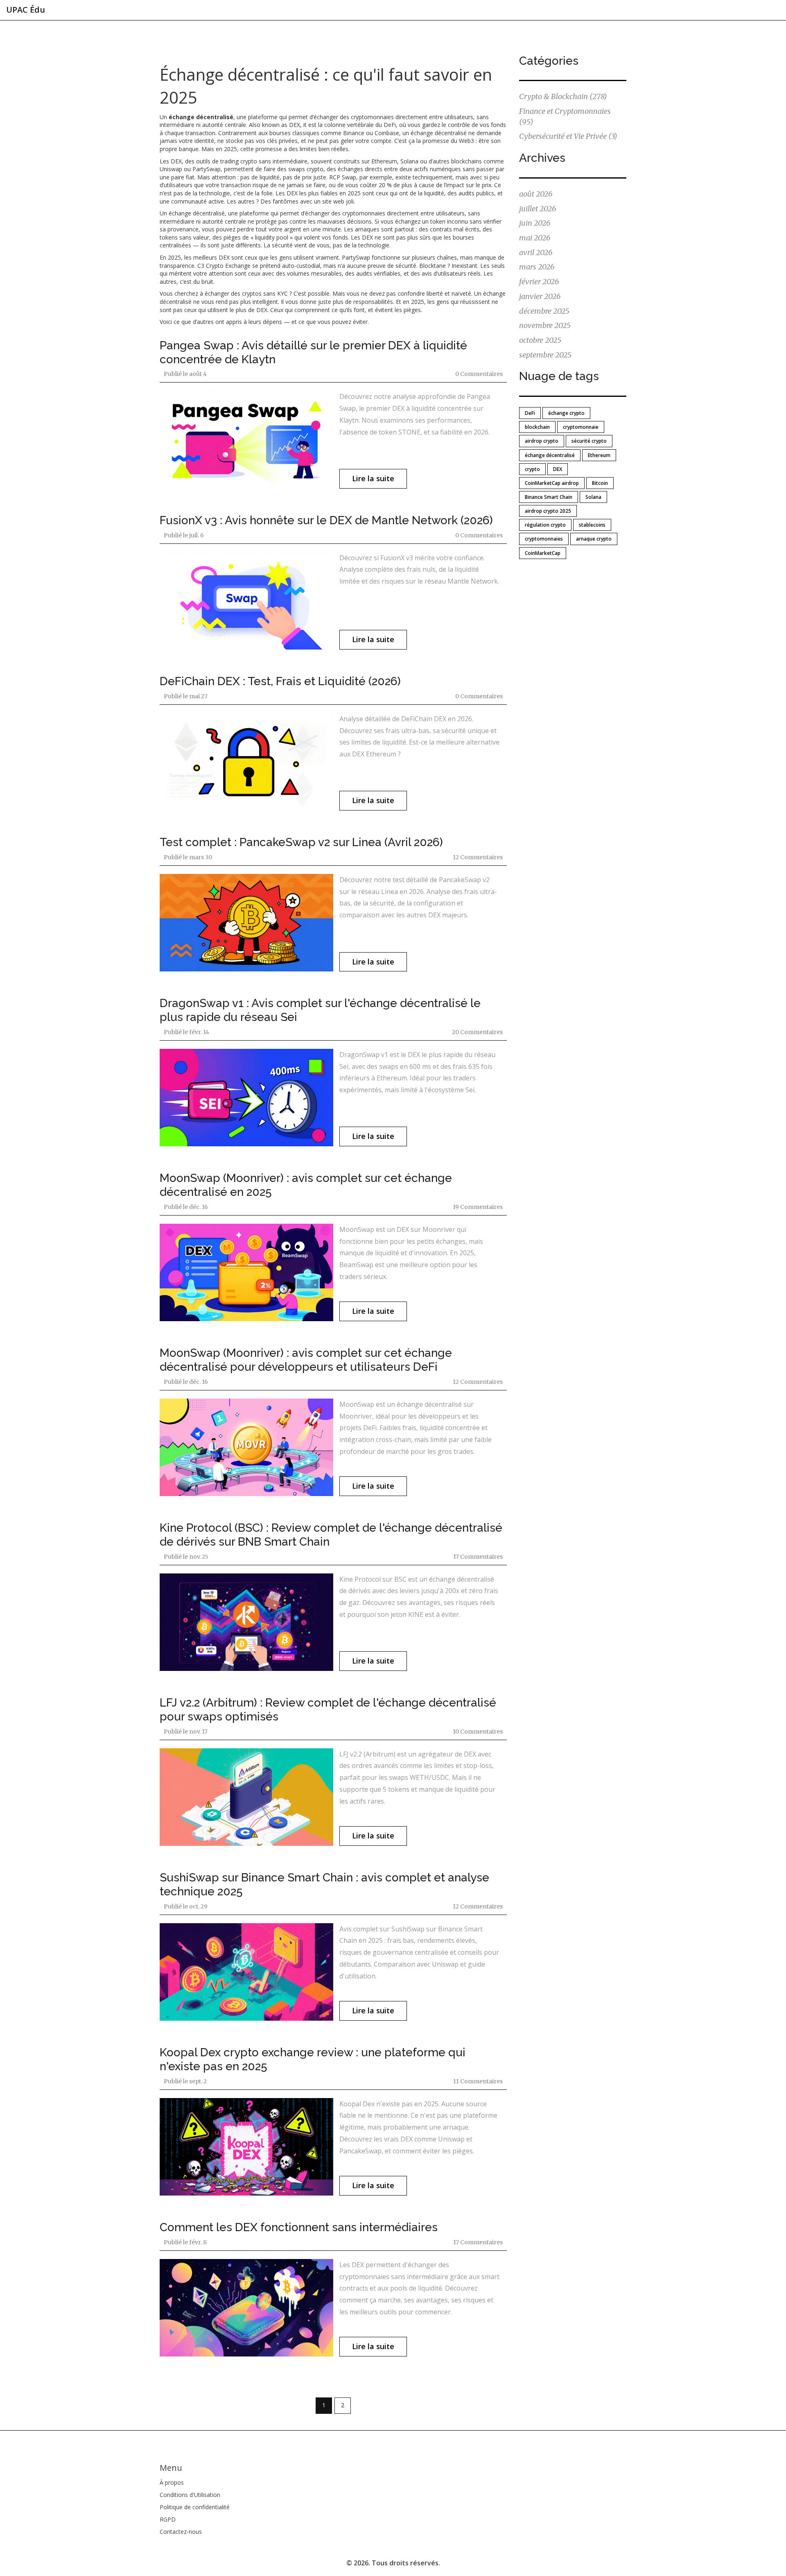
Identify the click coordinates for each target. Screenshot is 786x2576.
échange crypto (566, 413)
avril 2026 (536, 252)
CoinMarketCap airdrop (552, 483)
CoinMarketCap (543, 553)
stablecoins (592, 525)
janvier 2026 (540, 296)
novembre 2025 (545, 325)
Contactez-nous (181, 2532)
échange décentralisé (550, 455)
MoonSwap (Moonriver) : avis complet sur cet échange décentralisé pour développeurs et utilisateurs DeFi (306, 1360)
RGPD (168, 2519)
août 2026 (536, 194)
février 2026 (539, 282)
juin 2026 (535, 223)
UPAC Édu (26, 10)
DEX (558, 469)
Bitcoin (600, 483)
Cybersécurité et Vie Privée (568, 136)
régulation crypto (545, 525)
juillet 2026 (538, 209)
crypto (532, 469)
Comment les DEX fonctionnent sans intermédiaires (299, 2227)
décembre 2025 (544, 311)
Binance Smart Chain (549, 497)
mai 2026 (535, 238)
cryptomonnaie (581, 427)
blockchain (537, 427)
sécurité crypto (589, 441)
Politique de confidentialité (195, 2507)
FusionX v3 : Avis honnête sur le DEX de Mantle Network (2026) (326, 520)
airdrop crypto (542, 441)
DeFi (530, 413)
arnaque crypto (594, 539)
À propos (172, 2482)
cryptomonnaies (544, 539)
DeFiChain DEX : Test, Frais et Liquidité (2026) (280, 681)
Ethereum (599, 455)
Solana (593, 497)
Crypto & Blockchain (563, 96)
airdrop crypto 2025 (548, 511)
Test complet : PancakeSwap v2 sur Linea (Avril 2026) (301, 842)
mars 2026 (537, 267)
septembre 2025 (545, 355)
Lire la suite (373, 478)
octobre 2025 (540, 340)
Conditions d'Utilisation (190, 2495)
